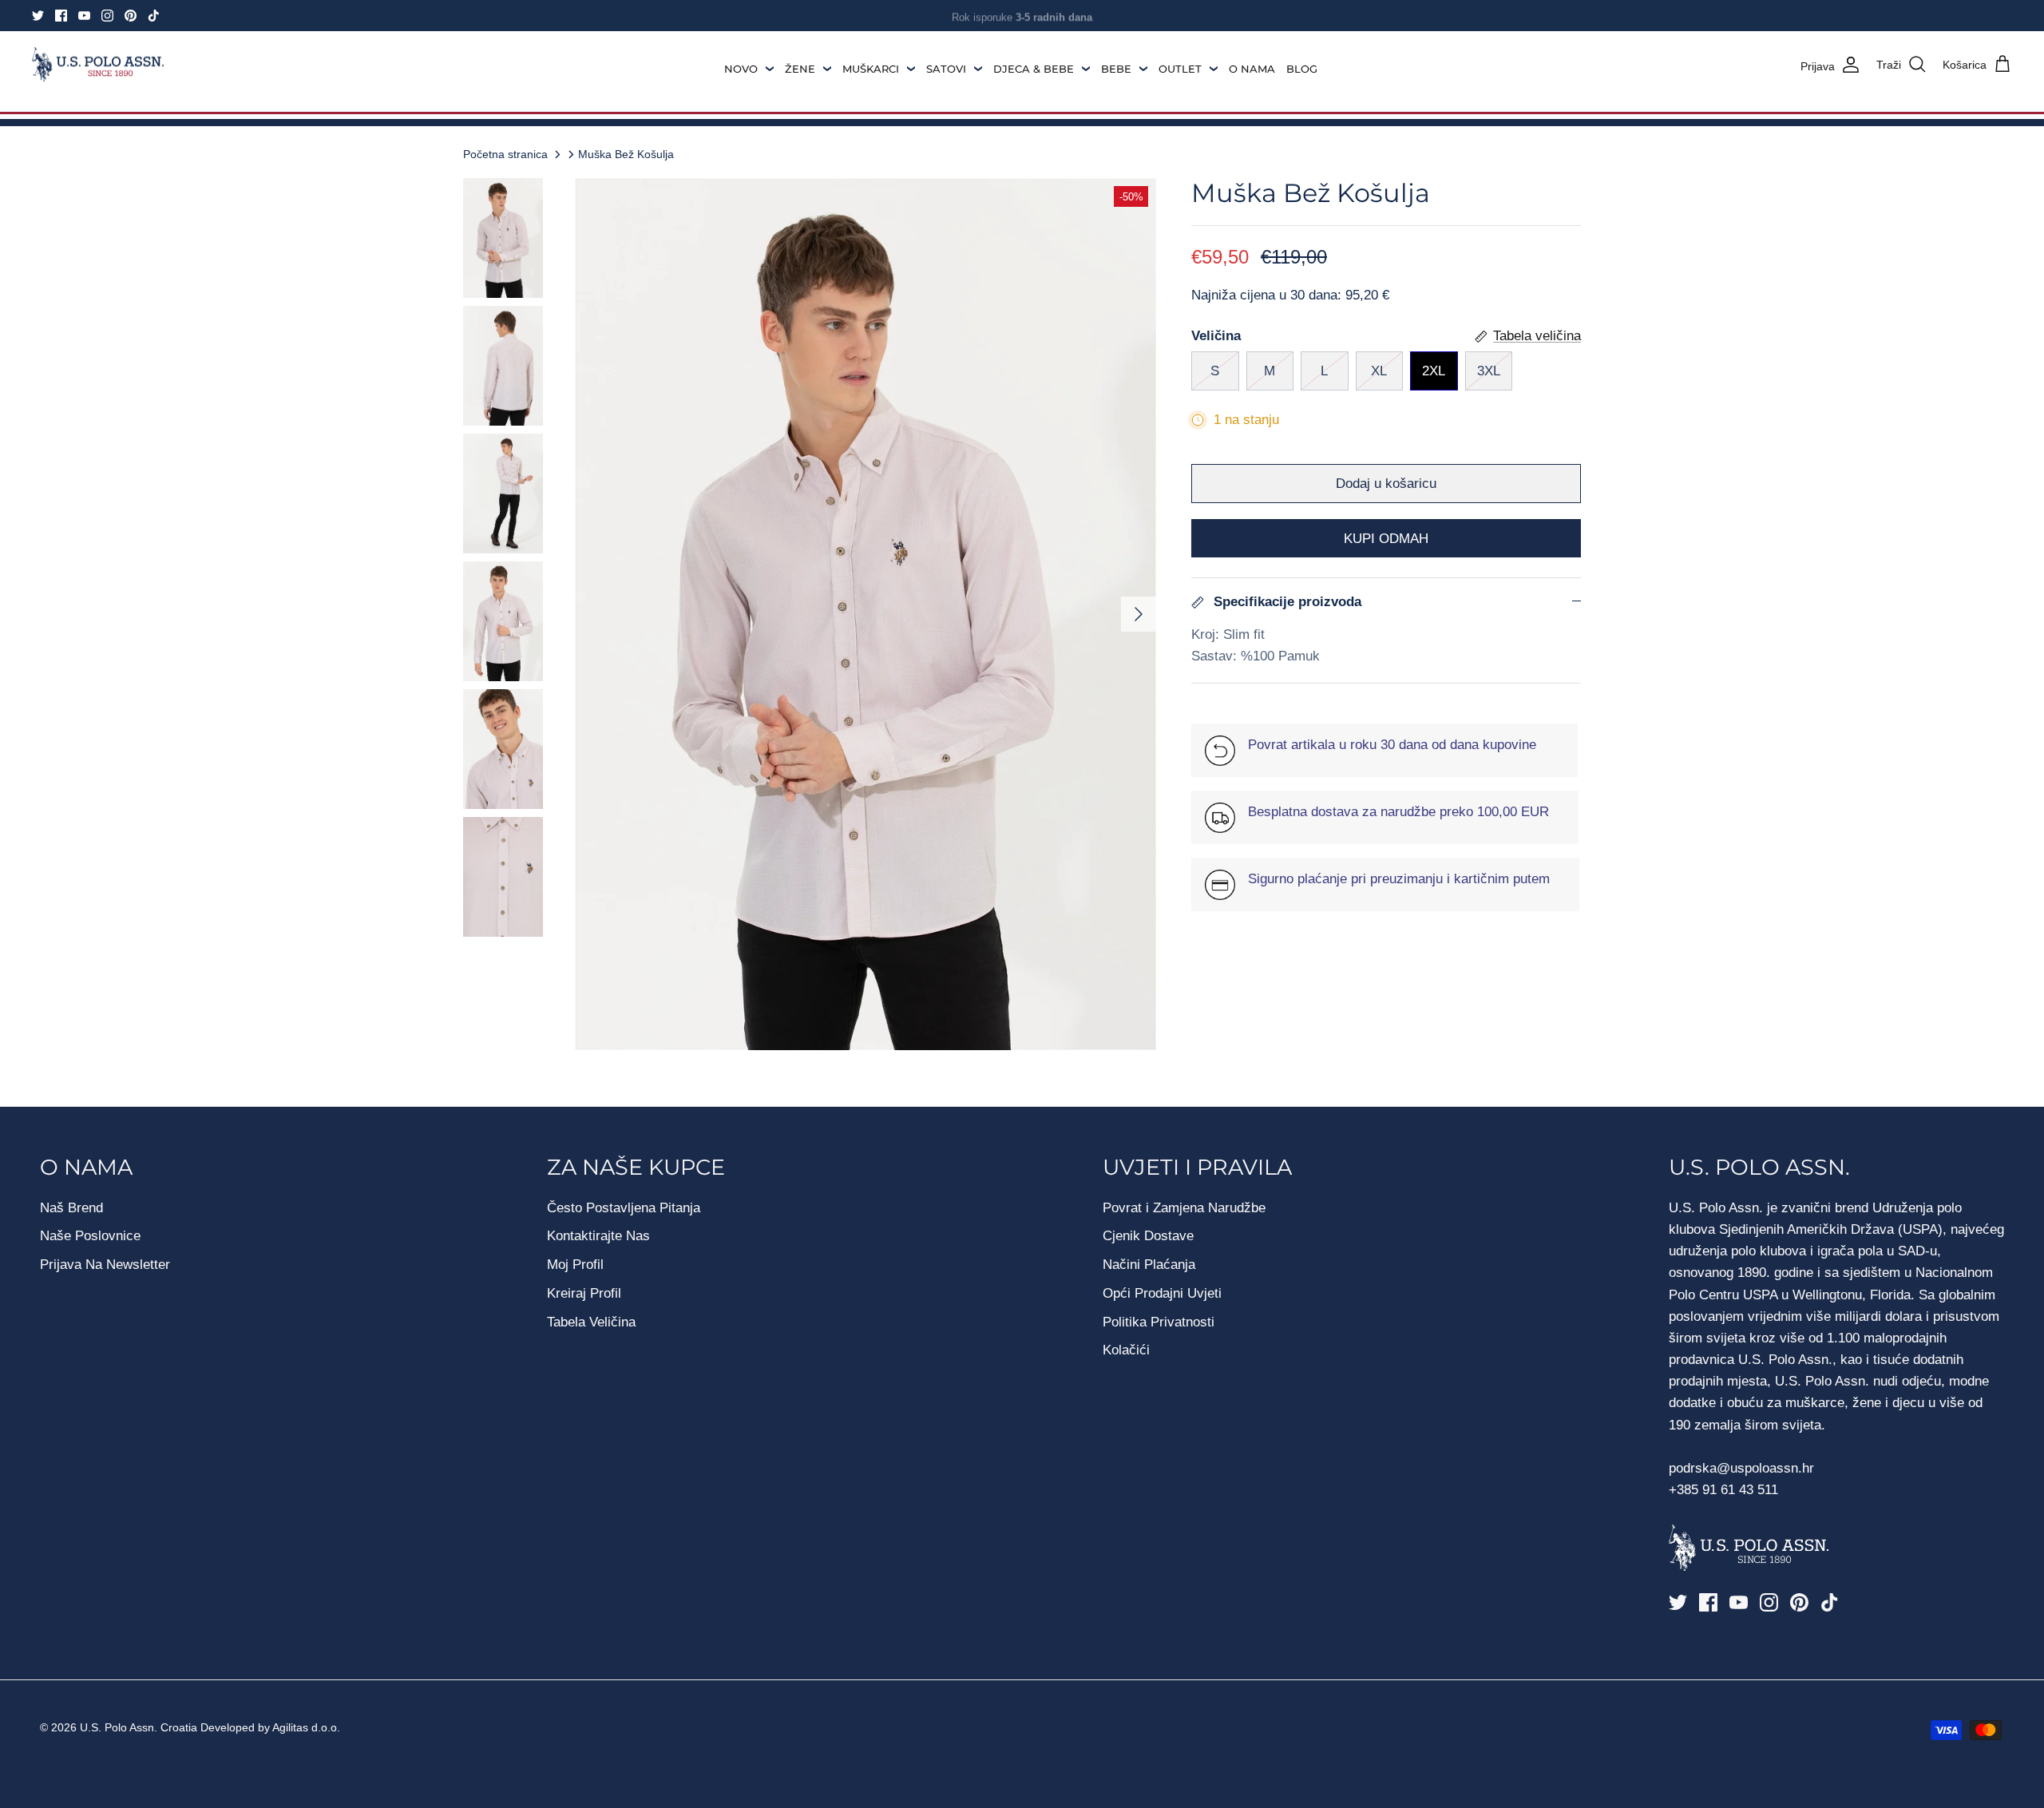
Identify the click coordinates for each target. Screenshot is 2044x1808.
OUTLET (1180, 69)
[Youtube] (84, 16)
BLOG (1302, 69)
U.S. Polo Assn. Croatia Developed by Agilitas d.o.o (208, 1727)
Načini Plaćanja (1149, 1265)
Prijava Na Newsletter (105, 1265)
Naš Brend (71, 1208)
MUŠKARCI (871, 69)
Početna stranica (505, 154)
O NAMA (1252, 69)
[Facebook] (61, 16)
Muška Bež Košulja (626, 154)
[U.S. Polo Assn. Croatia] (98, 65)
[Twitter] (38, 16)
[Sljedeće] (1139, 614)
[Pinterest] (131, 16)
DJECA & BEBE (1034, 69)
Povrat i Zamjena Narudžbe (1184, 1208)
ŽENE (800, 69)
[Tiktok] (154, 16)
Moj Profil (575, 1265)
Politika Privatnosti (1159, 1322)
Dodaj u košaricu (1386, 484)
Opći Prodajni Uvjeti (1162, 1293)
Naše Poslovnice (90, 1236)
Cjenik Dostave (1148, 1236)
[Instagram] (107, 16)
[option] (866, 614)
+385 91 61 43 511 (1723, 1490)
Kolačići (1126, 1350)
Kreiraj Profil (584, 1293)
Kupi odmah (1386, 539)
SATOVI (946, 69)
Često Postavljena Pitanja (624, 1208)
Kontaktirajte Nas (598, 1236)
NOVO (741, 69)
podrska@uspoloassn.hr (1743, 1468)
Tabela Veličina (591, 1322)
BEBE (1116, 69)
